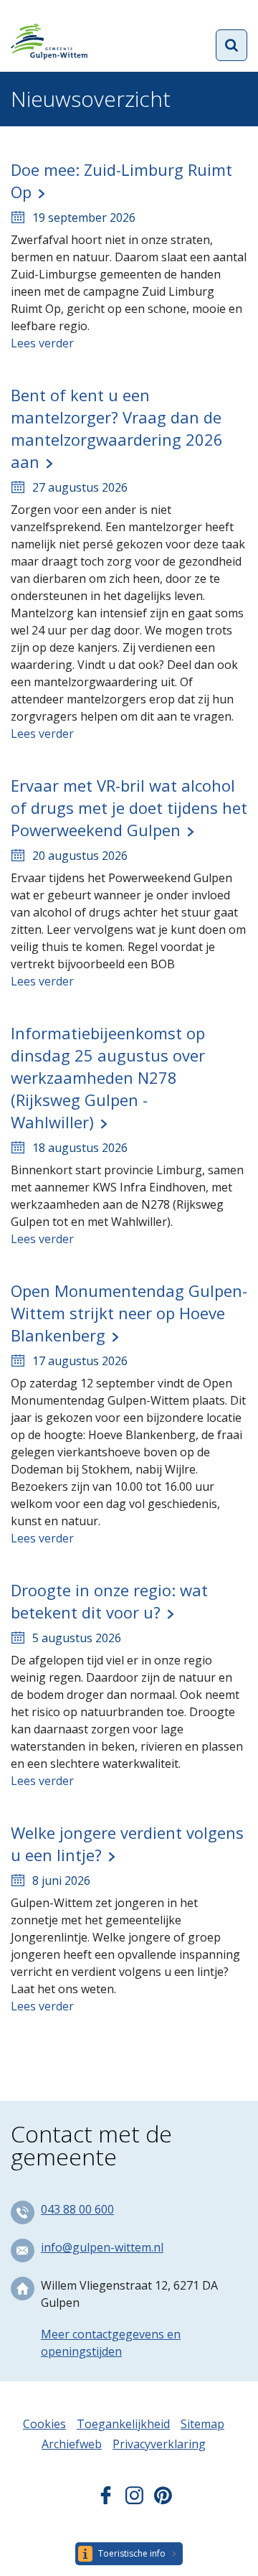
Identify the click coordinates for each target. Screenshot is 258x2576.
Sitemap (202, 2424)
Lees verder (42, 343)
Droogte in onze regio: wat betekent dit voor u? (109, 1601)
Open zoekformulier (231, 45)
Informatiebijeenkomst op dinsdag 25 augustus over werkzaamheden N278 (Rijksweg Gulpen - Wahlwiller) (108, 1077)
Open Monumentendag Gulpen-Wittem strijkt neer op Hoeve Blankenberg (129, 1313)
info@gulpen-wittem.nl (102, 2247)
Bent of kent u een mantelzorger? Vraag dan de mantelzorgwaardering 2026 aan (117, 428)
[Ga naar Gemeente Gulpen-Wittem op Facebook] (106, 2500)
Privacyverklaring (159, 2444)
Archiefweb (72, 2444)
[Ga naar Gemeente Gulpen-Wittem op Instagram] (134, 2500)
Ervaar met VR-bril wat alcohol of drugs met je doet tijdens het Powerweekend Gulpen (129, 807)
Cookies (44, 2424)
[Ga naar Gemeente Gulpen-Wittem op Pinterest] (163, 2500)
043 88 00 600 (77, 2209)
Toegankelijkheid (123, 2424)
